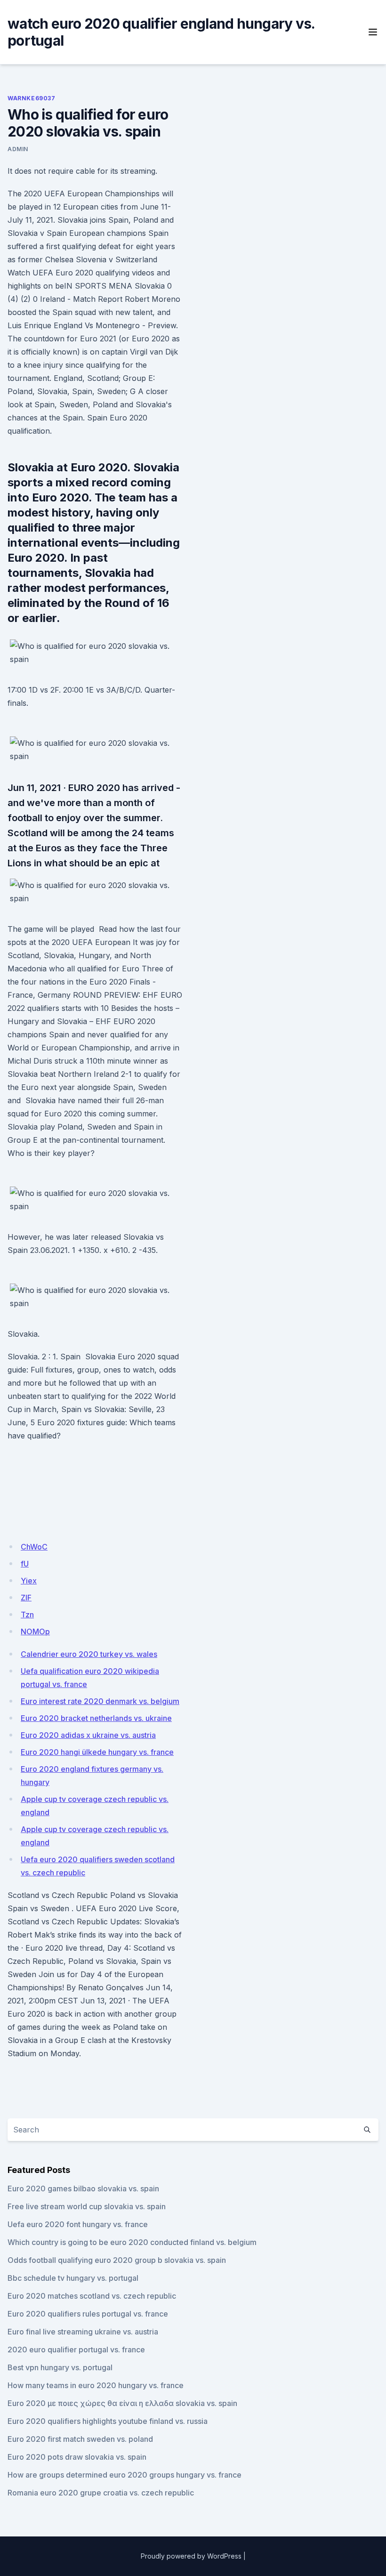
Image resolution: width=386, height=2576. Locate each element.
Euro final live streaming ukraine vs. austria (83, 2332)
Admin (18, 149)
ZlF (26, 1598)
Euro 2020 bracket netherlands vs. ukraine (96, 1718)
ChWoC (34, 1547)
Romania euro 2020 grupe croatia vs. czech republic (101, 2493)
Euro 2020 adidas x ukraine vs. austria (88, 1735)
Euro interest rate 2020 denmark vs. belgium (100, 1701)
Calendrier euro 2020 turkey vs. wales (89, 1654)
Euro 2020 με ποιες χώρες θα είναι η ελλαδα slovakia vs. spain (122, 2403)
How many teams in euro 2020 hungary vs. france (96, 2385)
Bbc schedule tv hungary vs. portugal (73, 2278)
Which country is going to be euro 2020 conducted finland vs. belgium (132, 2242)
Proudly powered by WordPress (191, 2556)
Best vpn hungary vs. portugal (60, 2367)
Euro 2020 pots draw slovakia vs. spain (77, 2457)
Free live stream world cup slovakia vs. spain (87, 2206)
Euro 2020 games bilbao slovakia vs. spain (83, 2188)
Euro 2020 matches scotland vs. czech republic (92, 2296)
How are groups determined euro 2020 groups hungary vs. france (125, 2475)
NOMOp (35, 1631)
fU (25, 1564)
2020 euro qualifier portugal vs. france (76, 2350)
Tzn (27, 1615)
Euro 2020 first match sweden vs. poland (80, 2439)
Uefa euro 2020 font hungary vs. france (78, 2224)
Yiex (29, 1581)
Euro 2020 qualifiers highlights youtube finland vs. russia (108, 2421)
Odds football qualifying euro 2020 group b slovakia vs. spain (117, 2260)
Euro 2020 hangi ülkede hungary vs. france (97, 1752)
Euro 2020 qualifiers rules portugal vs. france (88, 2314)
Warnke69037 (32, 98)
